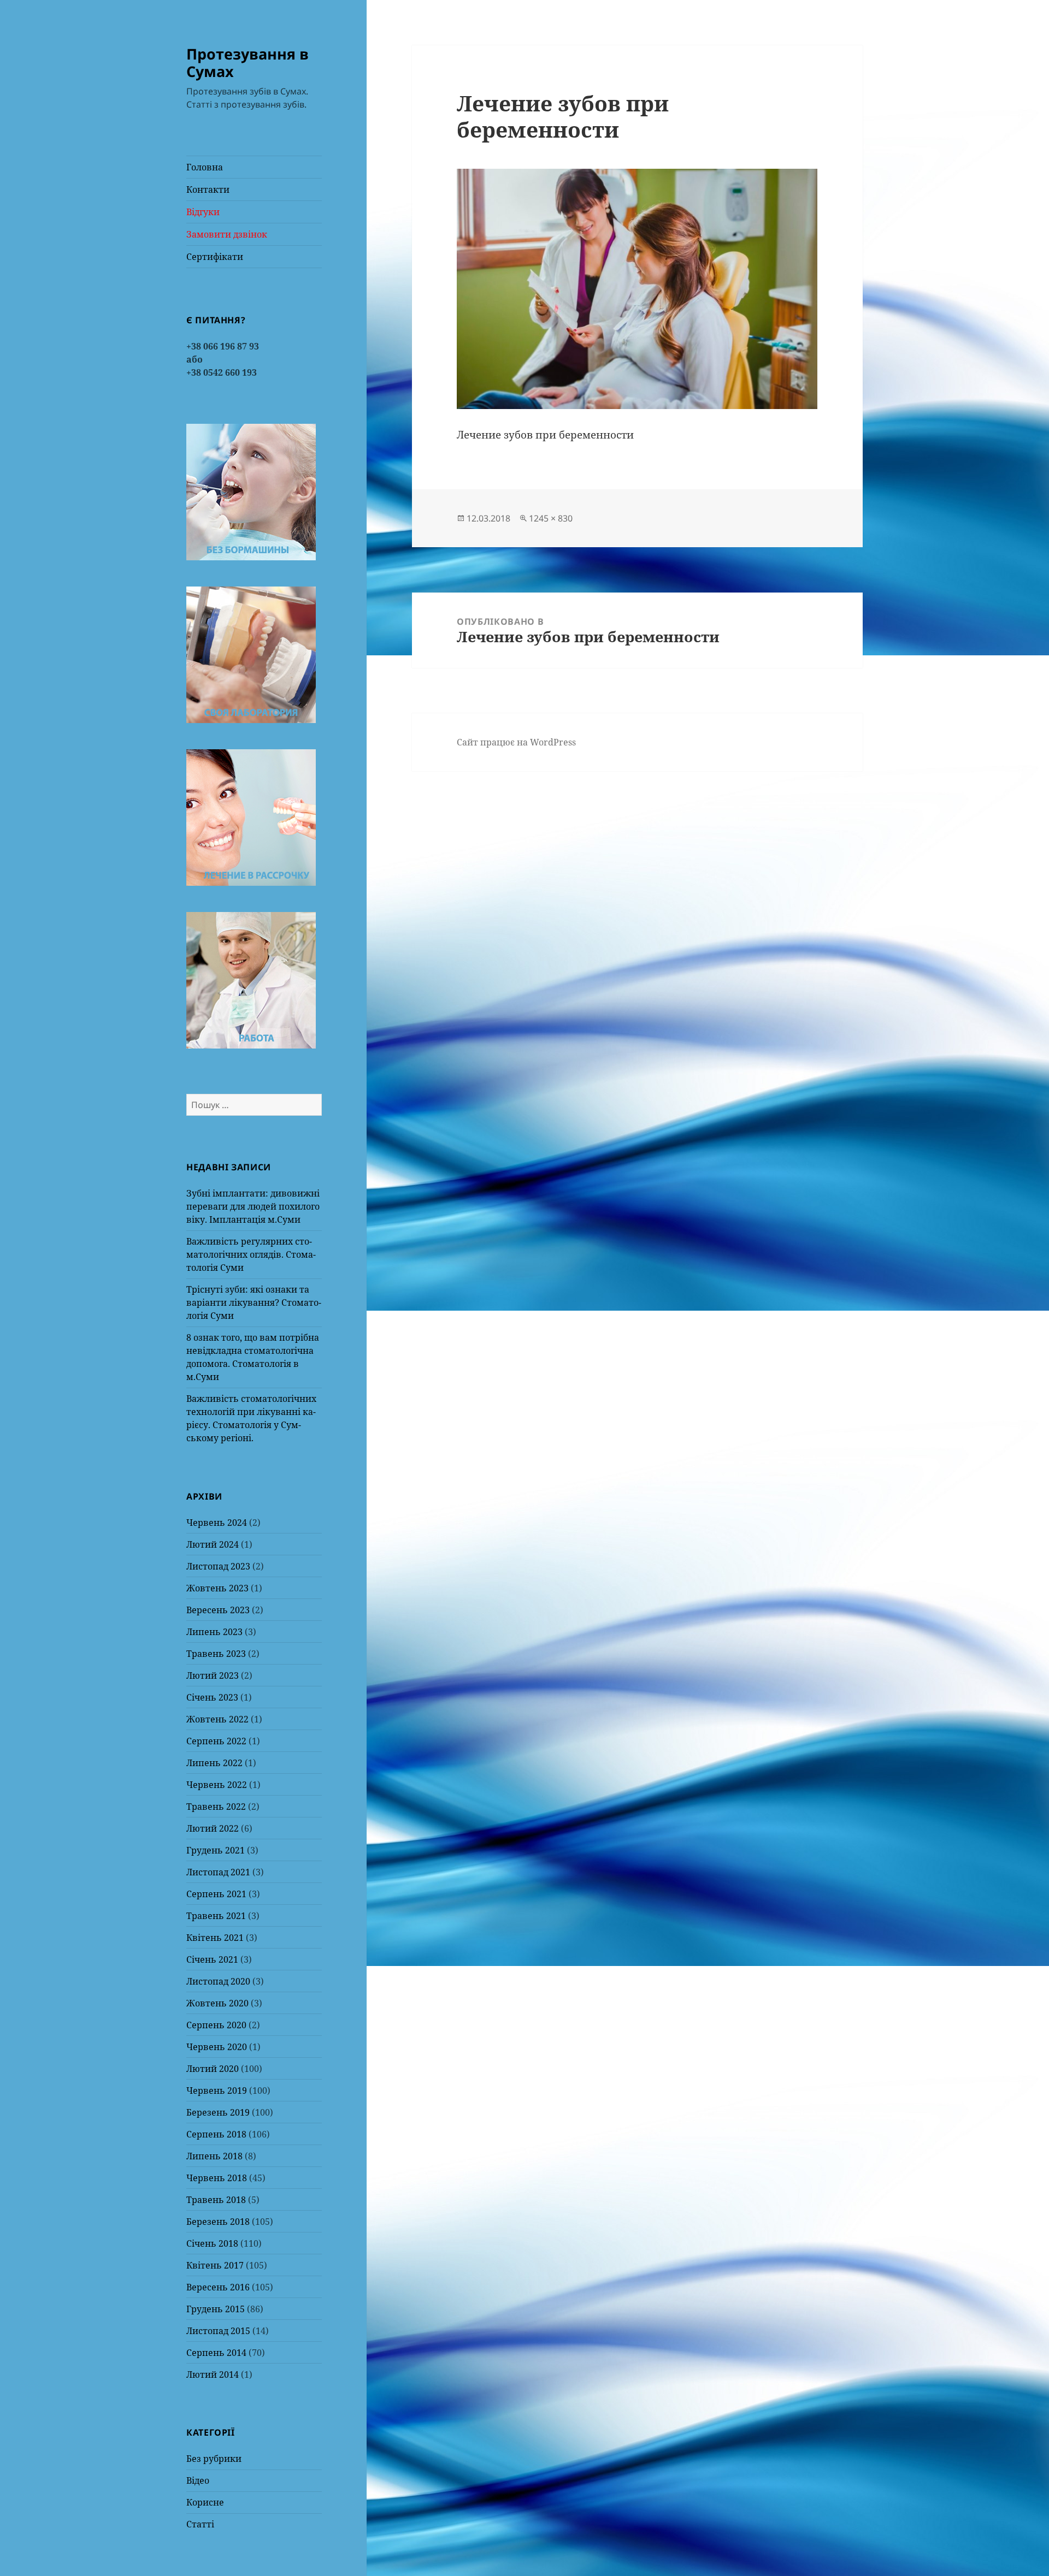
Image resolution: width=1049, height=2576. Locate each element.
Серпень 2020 (216, 2025)
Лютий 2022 (213, 1828)
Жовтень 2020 (217, 2003)
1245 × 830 (551, 518)
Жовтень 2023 (217, 1588)
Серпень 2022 (216, 1741)
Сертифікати (215, 257)
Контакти (208, 190)
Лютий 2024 (213, 1544)
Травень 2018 (216, 2200)
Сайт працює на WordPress (516, 742)
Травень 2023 (216, 1654)
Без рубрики (214, 2459)
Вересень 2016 (218, 2287)
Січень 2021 (212, 1959)
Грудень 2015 (216, 2309)
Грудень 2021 (216, 1850)
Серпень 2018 (216, 2134)
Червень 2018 (217, 2178)
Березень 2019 (218, 2112)
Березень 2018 (218, 2222)
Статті (200, 2524)
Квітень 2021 (215, 1938)
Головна (205, 167)
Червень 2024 (217, 1523)
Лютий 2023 (213, 1675)
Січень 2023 (212, 1697)
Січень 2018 (212, 2243)
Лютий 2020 (213, 2069)
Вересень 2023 (218, 1610)
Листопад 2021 (218, 1872)
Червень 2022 (217, 1785)
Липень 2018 (214, 2156)
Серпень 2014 (216, 2353)
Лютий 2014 (213, 2374)
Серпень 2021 (216, 1894)
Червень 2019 (217, 2091)
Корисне (205, 2502)
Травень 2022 (216, 1807)
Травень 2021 (216, 1916)
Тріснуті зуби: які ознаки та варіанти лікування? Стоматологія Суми (254, 1302)
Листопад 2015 (218, 2331)
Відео (198, 2480)
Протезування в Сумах (247, 63)
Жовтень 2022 (217, 1719)
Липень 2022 (214, 1763)
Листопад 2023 (218, 1566)
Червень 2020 (217, 2047)
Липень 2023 (214, 1632)
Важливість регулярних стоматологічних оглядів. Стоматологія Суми (251, 1254)
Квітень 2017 (215, 2265)
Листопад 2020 (218, 1981)
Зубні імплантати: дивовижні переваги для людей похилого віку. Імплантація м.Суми (253, 1206)
